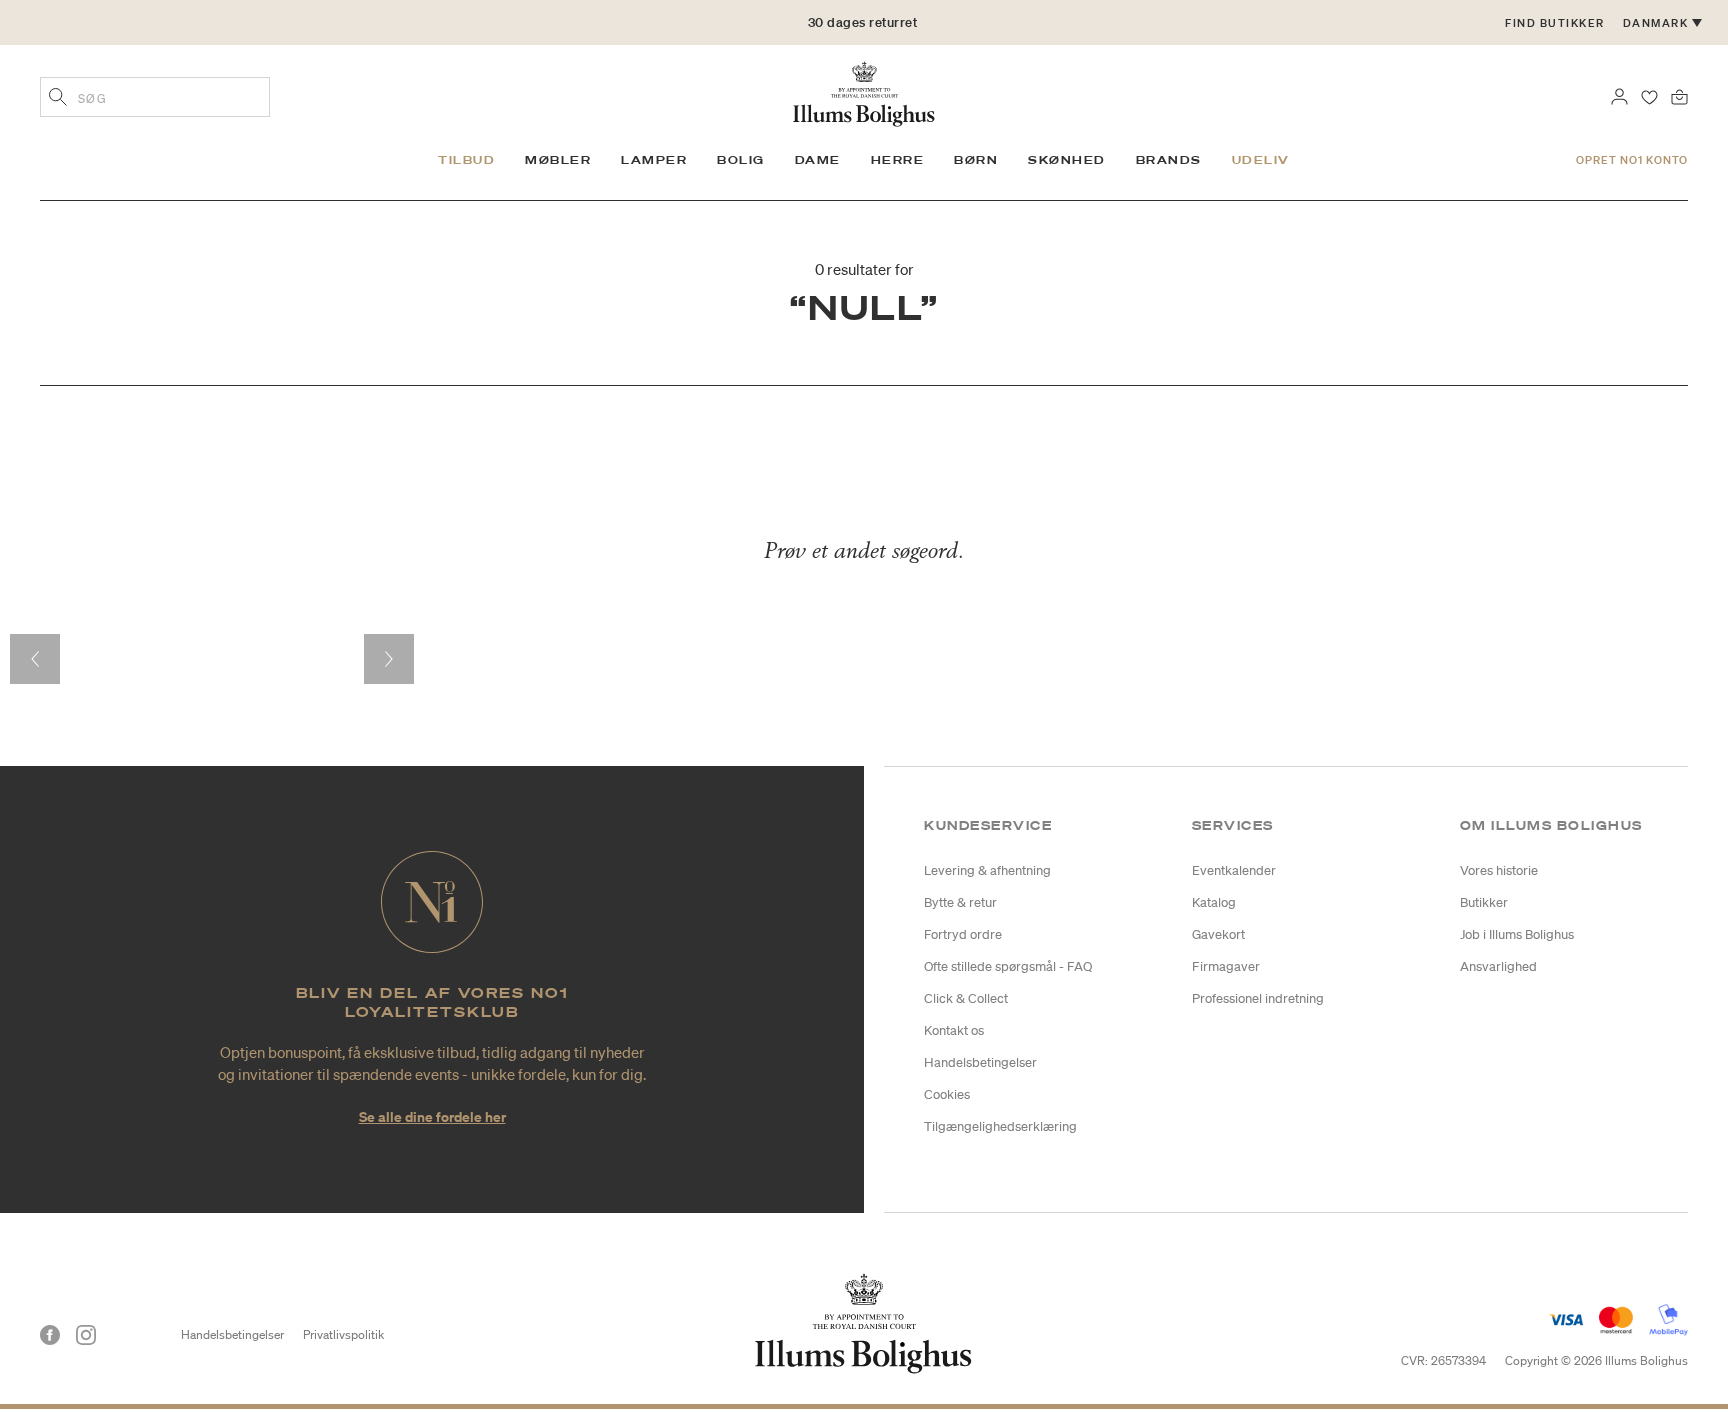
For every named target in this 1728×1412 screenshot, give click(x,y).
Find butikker (1555, 23)
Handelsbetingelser (980, 1062)
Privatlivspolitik (343, 1334)
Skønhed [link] (1067, 160)
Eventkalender (1234, 870)
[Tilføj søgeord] (58, 99)
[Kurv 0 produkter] (1679, 95)
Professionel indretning (1258, 998)
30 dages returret (863, 22)
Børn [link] (976, 160)
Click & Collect (966, 998)
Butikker (1484, 902)
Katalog (1214, 902)
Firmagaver (1226, 966)
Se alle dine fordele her (432, 1116)
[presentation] (35, 659)
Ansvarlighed (1498, 966)
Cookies (947, 1094)
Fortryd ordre (963, 934)
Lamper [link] (654, 160)
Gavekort (1218, 934)
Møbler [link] (558, 160)
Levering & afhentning (987, 870)
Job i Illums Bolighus (1517, 934)
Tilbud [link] (466, 160)
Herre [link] (898, 160)
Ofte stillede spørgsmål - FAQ (1008, 966)
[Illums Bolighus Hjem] (864, 92)
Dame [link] (818, 160)
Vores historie (1499, 870)
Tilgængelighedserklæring (1000, 1126)
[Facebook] (50, 1335)
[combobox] (155, 97)
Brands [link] (1169, 160)
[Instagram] (86, 1335)
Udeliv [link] (1261, 160)
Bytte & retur (960, 902)
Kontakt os (954, 1030)
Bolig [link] (741, 160)
